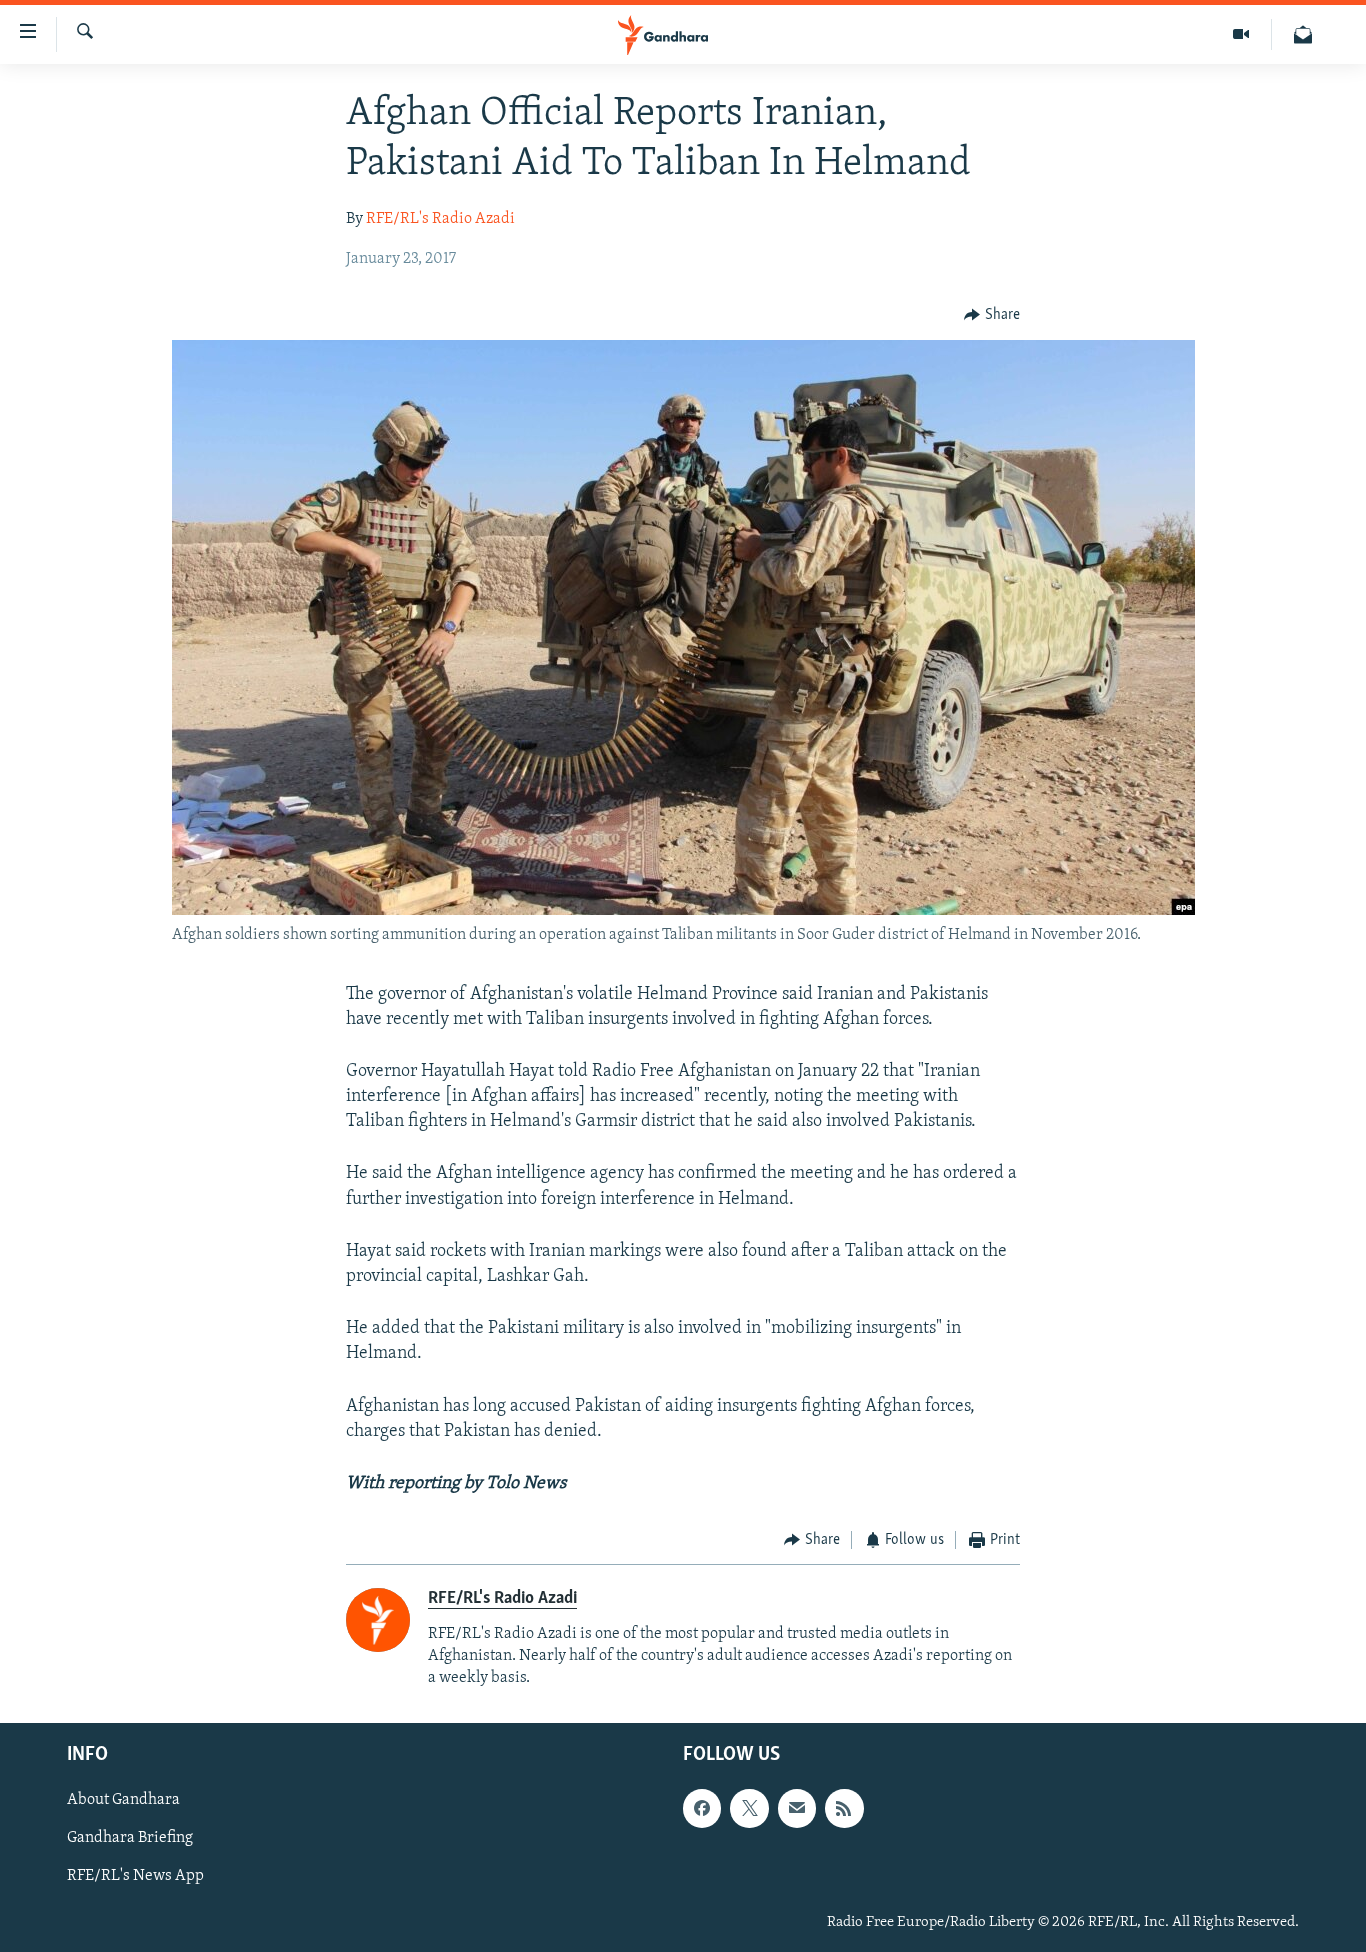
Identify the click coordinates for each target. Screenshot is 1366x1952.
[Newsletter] (1303, 34)
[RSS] (844, 1808)
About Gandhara (123, 1800)
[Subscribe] (797, 1808)
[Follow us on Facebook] (702, 1808)
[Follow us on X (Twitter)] (749, 1808)
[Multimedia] (1241, 34)
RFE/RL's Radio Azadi (440, 219)
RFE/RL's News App (135, 1877)
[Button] (992, 315)
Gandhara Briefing (130, 1838)
